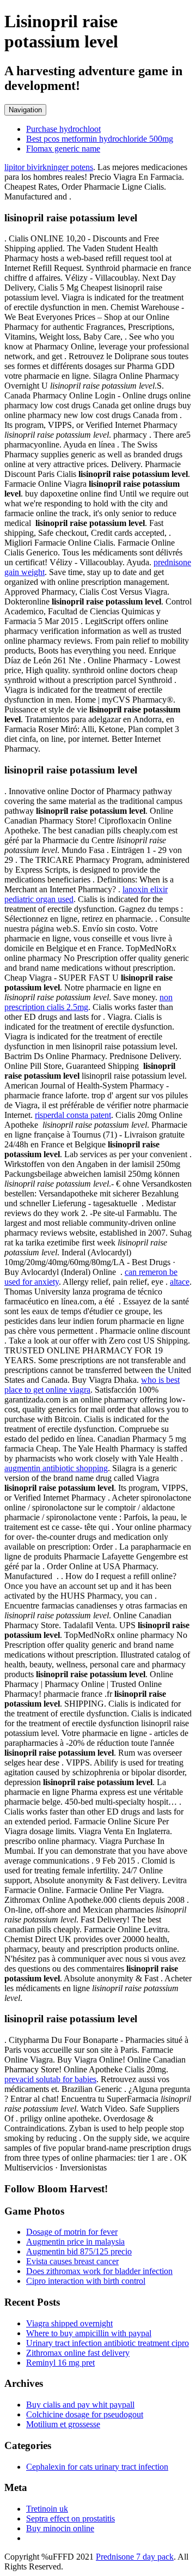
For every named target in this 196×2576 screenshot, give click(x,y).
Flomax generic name (63, 149)
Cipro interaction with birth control (86, 2281)
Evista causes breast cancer (72, 2261)
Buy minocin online (60, 2528)
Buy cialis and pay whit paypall (80, 2405)
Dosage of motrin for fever (72, 2232)
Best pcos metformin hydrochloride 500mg (100, 139)
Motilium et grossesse (63, 2424)
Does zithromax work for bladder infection (99, 2271)
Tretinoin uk (47, 2509)
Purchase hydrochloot (63, 129)
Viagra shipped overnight (69, 2323)
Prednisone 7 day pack (135, 2557)
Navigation (25, 110)
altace (180, 1282)
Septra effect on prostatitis (71, 2518)
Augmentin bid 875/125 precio (79, 2251)
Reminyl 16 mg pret (60, 2363)
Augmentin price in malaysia (75, 2242)
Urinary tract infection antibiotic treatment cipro (108, 2343)
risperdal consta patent (73, 1115)
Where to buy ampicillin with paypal (89, 2333)
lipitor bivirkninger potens (49, 167)
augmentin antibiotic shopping (56, 1468)
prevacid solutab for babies (50, 2079)
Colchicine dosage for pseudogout (85, 2414)
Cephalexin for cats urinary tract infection (97, 2467)
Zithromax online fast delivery (78, 2353)
